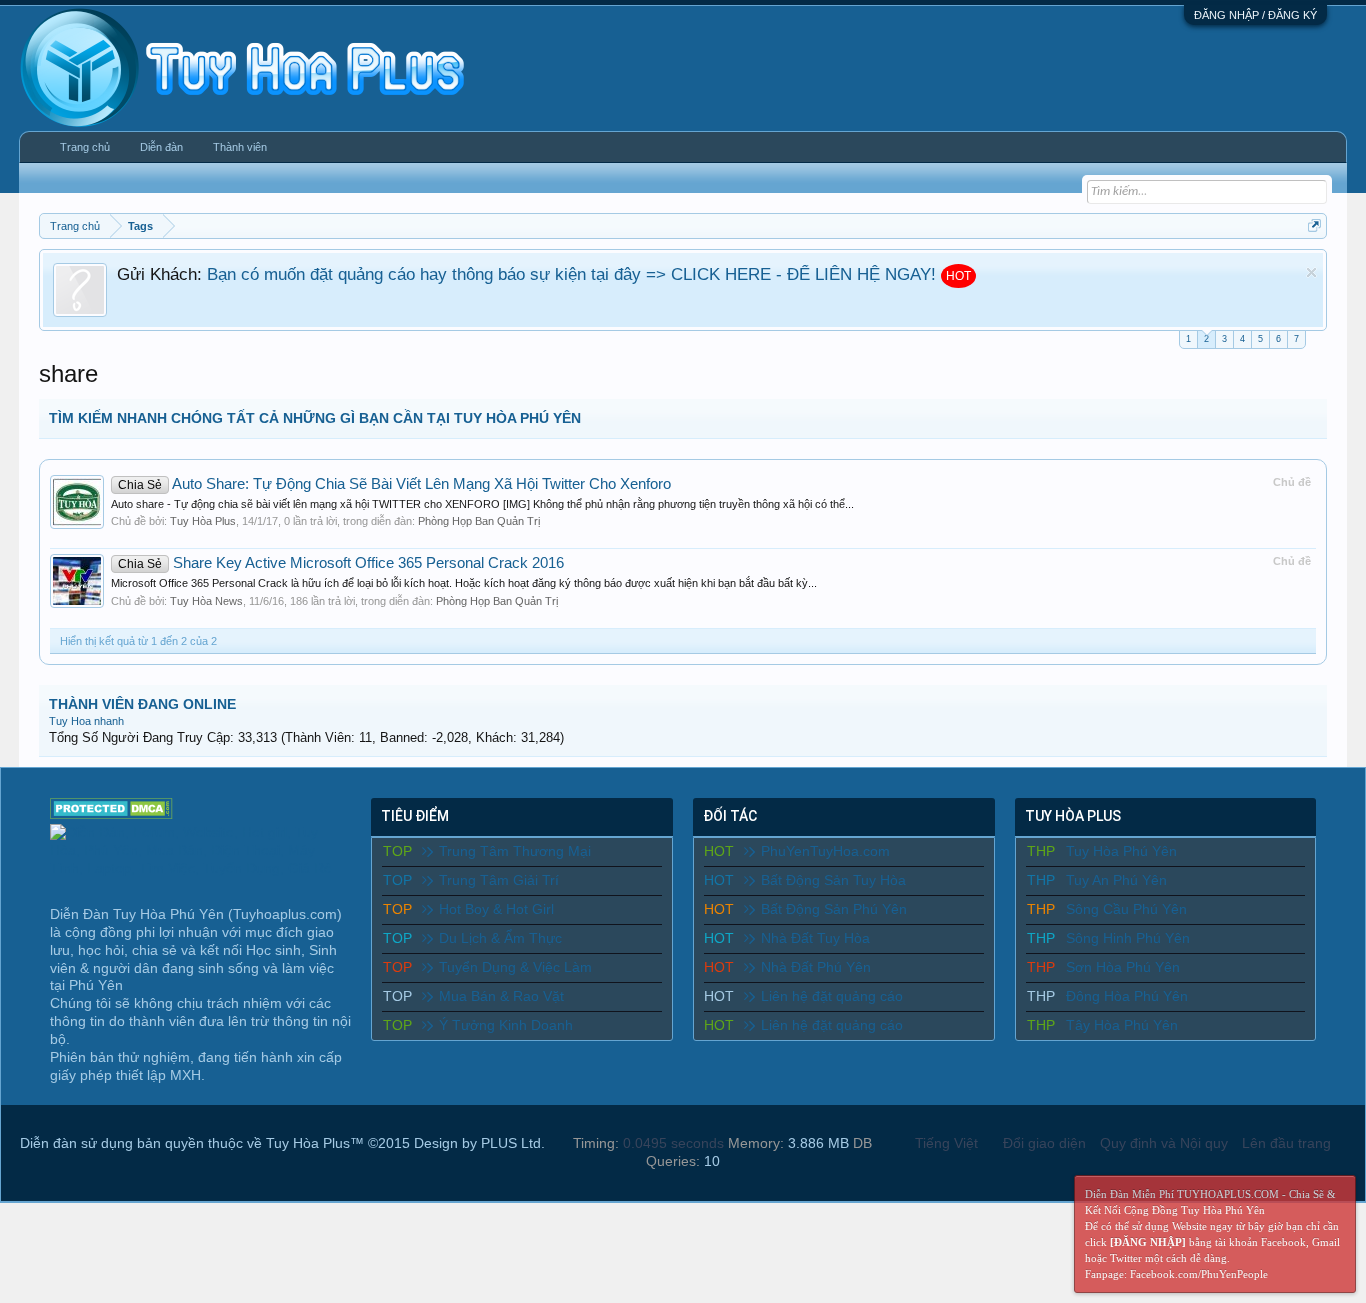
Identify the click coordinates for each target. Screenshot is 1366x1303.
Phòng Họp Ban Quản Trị (479, 521)
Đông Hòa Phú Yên (1127, 996)
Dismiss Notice (1311, 272)
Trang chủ (85, 147)
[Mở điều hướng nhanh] (1314, 225)
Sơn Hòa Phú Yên (1123, 967)
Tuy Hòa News (206, 601)
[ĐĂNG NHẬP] (1148, 1242)
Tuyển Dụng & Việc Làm (515, 967)
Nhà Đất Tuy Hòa (815, 938)
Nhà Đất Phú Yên (816, 967)
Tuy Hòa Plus (203, 521)
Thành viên (240, 147)
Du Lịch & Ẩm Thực (500, 938)
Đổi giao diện (1044, 1143)
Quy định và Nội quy (1164, 1143)
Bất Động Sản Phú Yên (834, 909)
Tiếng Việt (946, 1143)
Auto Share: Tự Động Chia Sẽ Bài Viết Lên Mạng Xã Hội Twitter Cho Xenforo (394, 484)
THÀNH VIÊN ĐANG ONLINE (142, 704)
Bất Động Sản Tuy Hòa (833, 880)
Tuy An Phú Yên (1116, 880)
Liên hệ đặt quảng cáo (832, 996)
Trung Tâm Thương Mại (515, 851)
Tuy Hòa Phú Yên (1121, 851)
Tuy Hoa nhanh (86, 721)
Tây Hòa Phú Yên (1122, 1025)
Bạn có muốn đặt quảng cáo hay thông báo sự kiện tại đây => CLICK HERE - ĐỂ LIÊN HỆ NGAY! (571, 274)
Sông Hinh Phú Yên (1128, 938)
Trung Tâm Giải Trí (499, 880)
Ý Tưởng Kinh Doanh (506, 1025)
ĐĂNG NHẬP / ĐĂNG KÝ (1255, 15)
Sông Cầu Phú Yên (1126, 909)
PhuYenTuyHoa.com (825, 851)
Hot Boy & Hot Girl (496, 909)
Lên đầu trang (1286, 1143)
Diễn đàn (161, 147)
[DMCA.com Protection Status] (111, 814)
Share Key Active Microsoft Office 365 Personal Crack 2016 (341, 563)
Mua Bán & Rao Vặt (501, 996)
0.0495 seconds (673, 1143)
